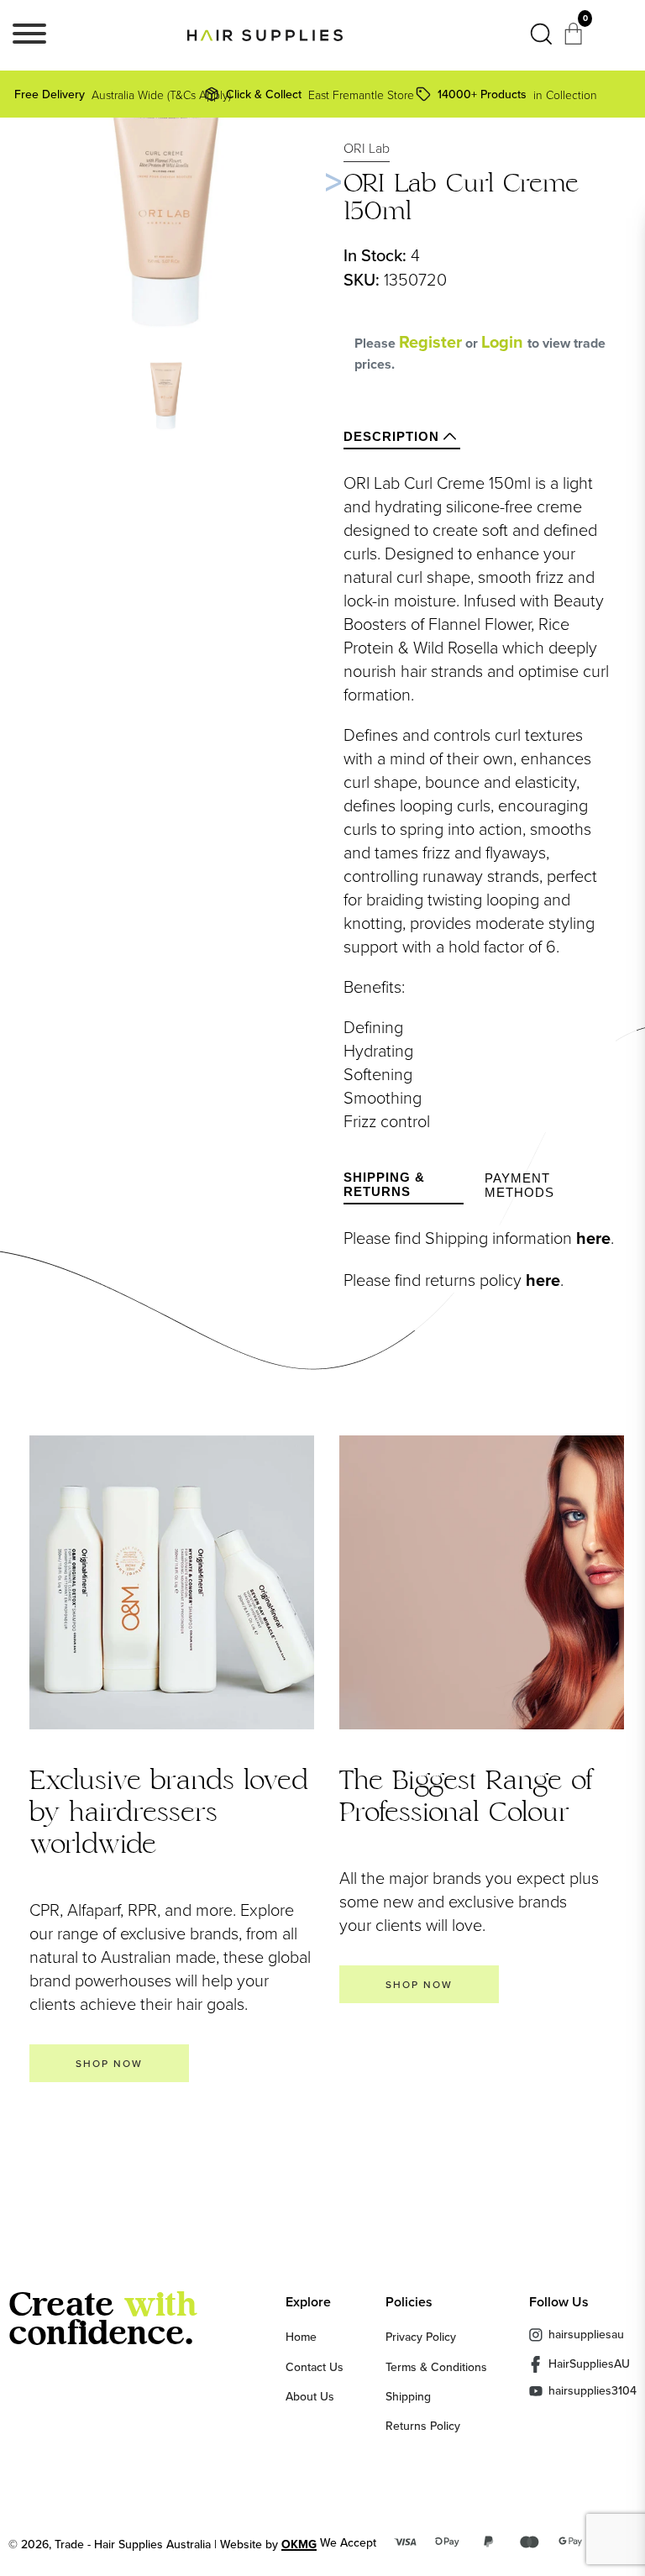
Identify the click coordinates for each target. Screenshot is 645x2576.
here (593, 1238)
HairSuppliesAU (589, 2364)
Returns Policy (423, 2426)
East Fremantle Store (317, 94)
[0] (575, 39)
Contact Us (315, 2367)
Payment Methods (519, 1185)
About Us (310, 2396)
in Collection (517, 94)
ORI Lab (367, 148)
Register (430, 342)
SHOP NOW (109, 2063)
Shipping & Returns (384, 1184)
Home (301, 2337)
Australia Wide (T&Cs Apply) (112, 94)
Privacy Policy (421, 2337)
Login (504, 342)
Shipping (408, 2396)
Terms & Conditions (436, 2367)
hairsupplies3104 (593, 2391)
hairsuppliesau (586, 2334)
